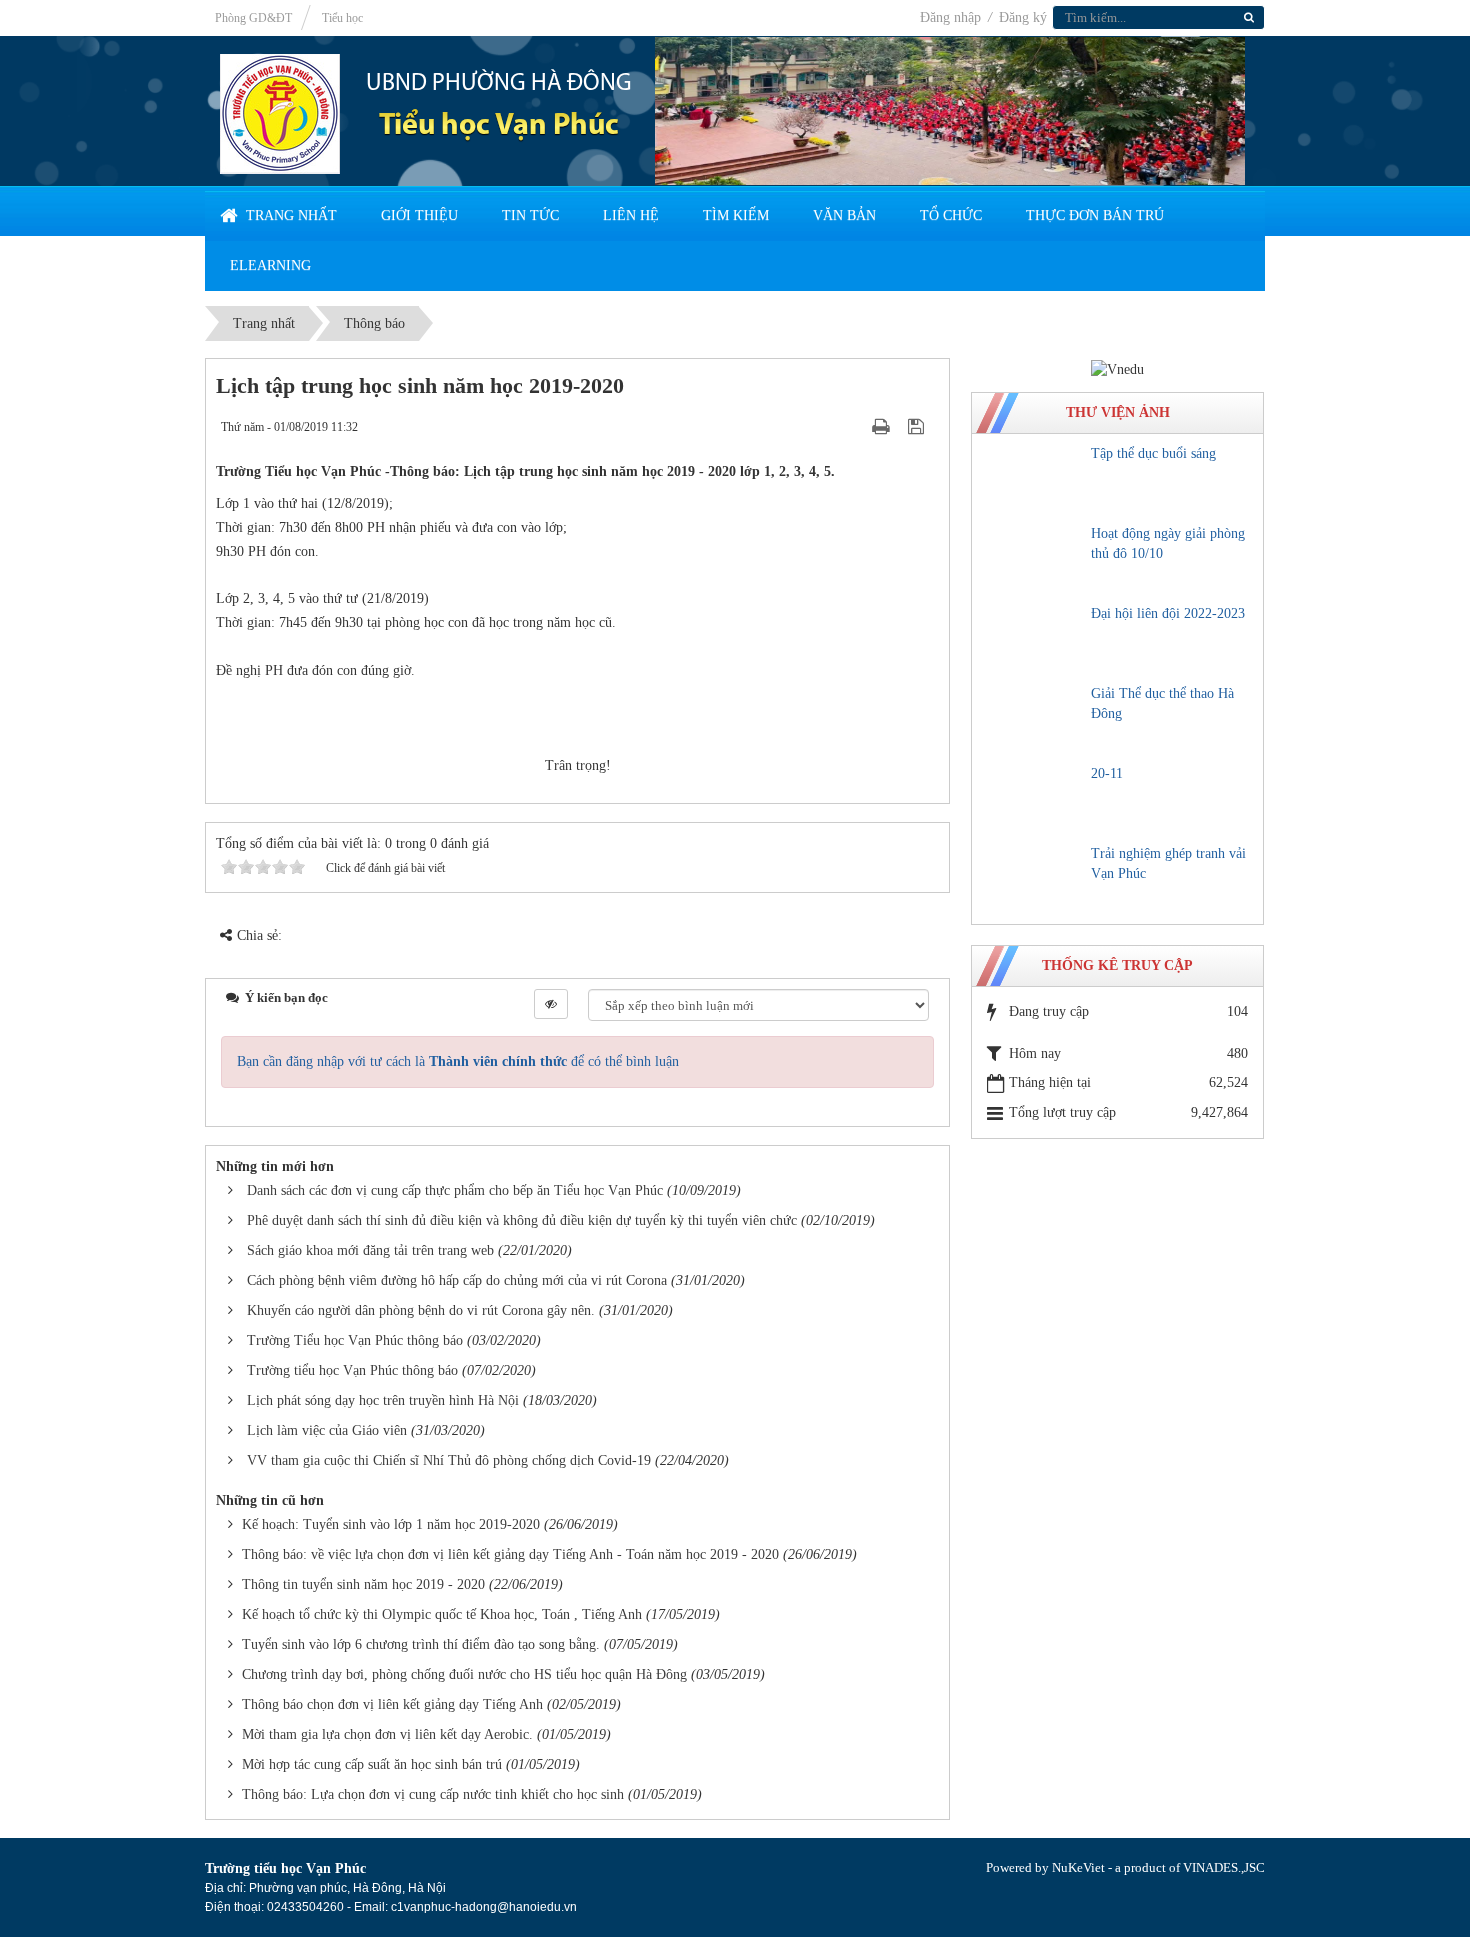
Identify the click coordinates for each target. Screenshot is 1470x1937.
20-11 (1107, 773)
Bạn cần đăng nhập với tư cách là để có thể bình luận (458, 1061)
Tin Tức (530, 215)
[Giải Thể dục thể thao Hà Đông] (1034, 719)
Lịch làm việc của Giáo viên (327, 1430)
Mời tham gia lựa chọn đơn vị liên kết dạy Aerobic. (387, 1734)
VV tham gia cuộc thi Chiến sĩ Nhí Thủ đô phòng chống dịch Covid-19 (449, 1460)
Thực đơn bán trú (1095, 215)
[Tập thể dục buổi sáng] (1034, 479)
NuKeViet (1078, 1867)
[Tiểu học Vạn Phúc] (280, 112)
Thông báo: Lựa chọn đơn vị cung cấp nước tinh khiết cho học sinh (433, 1794)
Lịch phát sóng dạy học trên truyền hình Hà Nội (383, 1400)
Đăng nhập (952, 17)
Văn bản (844, 215)
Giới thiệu (419, 215)
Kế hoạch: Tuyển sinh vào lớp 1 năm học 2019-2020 (391, 1524)
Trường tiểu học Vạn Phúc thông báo (352, 1370)
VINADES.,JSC (1224, 1867)
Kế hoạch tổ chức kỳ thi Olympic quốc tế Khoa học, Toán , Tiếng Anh (442, 1614)
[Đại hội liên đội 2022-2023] (1034, 639)
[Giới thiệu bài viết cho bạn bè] (856, 426)
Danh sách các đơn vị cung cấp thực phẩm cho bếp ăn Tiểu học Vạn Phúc (455, 1190)
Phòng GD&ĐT (253, 18)
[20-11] (1034, 799)
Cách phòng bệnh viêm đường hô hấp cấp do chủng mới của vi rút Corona (457, 1280)
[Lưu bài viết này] (918, 426)
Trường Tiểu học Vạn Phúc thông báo (355, 1340)
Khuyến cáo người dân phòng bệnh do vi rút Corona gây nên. (421, 1310)
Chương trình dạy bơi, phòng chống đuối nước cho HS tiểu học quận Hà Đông (464, 1674)
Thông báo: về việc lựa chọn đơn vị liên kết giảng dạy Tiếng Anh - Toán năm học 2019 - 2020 (510, 1554)
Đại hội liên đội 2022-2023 (1168, 613)
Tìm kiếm (736, 215)
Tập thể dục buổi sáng (1153, 453)
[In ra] (883, 426)
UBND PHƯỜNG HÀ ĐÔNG (499, 84)
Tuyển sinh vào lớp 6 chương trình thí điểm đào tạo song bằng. (421, 1644)
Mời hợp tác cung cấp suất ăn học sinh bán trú (372, 1764)
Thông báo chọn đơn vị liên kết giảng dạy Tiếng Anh (392, 1704)
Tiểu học (342, 18)
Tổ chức (951, 215)
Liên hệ (631, 215)
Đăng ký (1023, 17)
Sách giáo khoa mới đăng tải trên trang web (370, 1250)
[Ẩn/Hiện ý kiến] (551, 1004)
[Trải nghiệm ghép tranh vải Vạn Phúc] (1034, 879)
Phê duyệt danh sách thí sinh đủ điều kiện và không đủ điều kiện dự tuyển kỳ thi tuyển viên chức (522, 1220)
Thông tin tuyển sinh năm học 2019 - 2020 (363, 1584)
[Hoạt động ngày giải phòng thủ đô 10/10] (1034, 559)
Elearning (270, 265)
